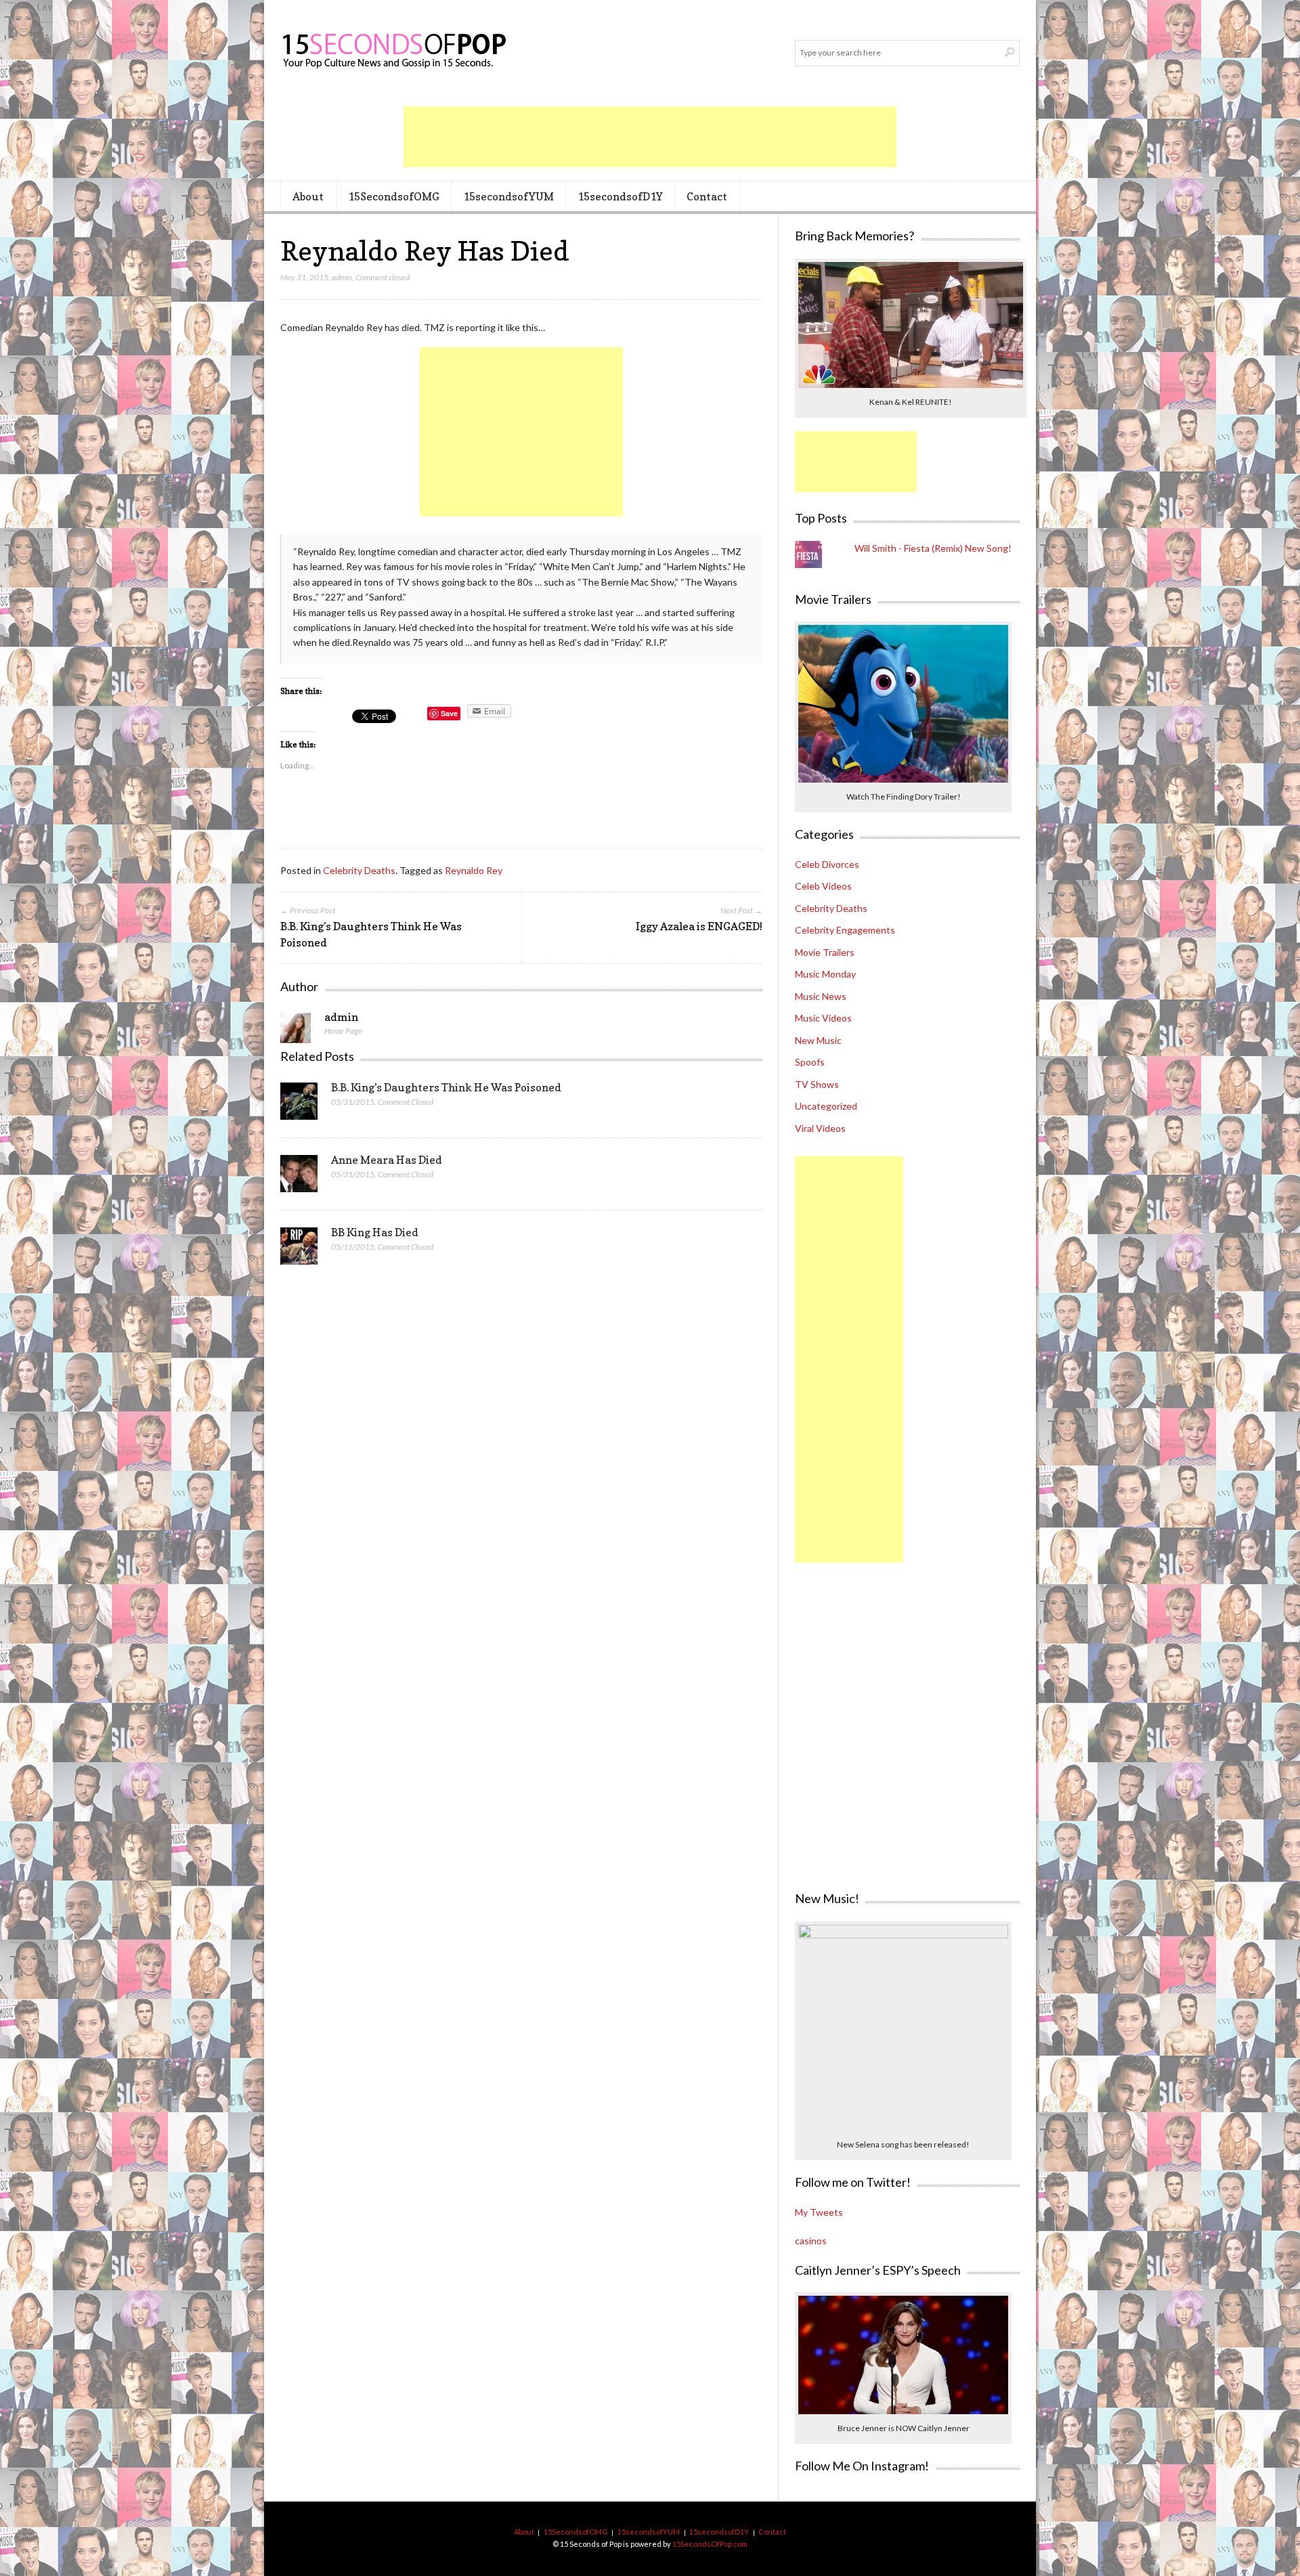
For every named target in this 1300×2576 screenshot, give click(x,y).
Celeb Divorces (827, 864)
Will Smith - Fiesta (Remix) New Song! (933, 548)
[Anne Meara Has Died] (299, 1177)
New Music (818, 1040)
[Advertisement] (650, 137)
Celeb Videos (823, 886)
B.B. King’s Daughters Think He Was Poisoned (446, 1087)
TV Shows (817, 1084)
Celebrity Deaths (359, 870)
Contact (707, 196)
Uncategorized (826, 1106)
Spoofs (810, 1062)
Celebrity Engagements (845, 930)
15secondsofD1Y (620, 196)
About (308, 196)
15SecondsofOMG (394, 196)
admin (342, 277)
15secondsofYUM (508, 196)
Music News (821, 996)
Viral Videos (820, 1128)
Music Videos (823, 1018)
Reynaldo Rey (474, 870)
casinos (811, 2241)
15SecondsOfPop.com (710, 2544)
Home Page (343, 1031)
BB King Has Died (375, 1232)
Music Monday (825, 974)
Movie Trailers (825, 952)
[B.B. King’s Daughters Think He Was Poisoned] (299, 1105)
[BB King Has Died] (299, 1250)
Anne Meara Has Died (387, 1160)
